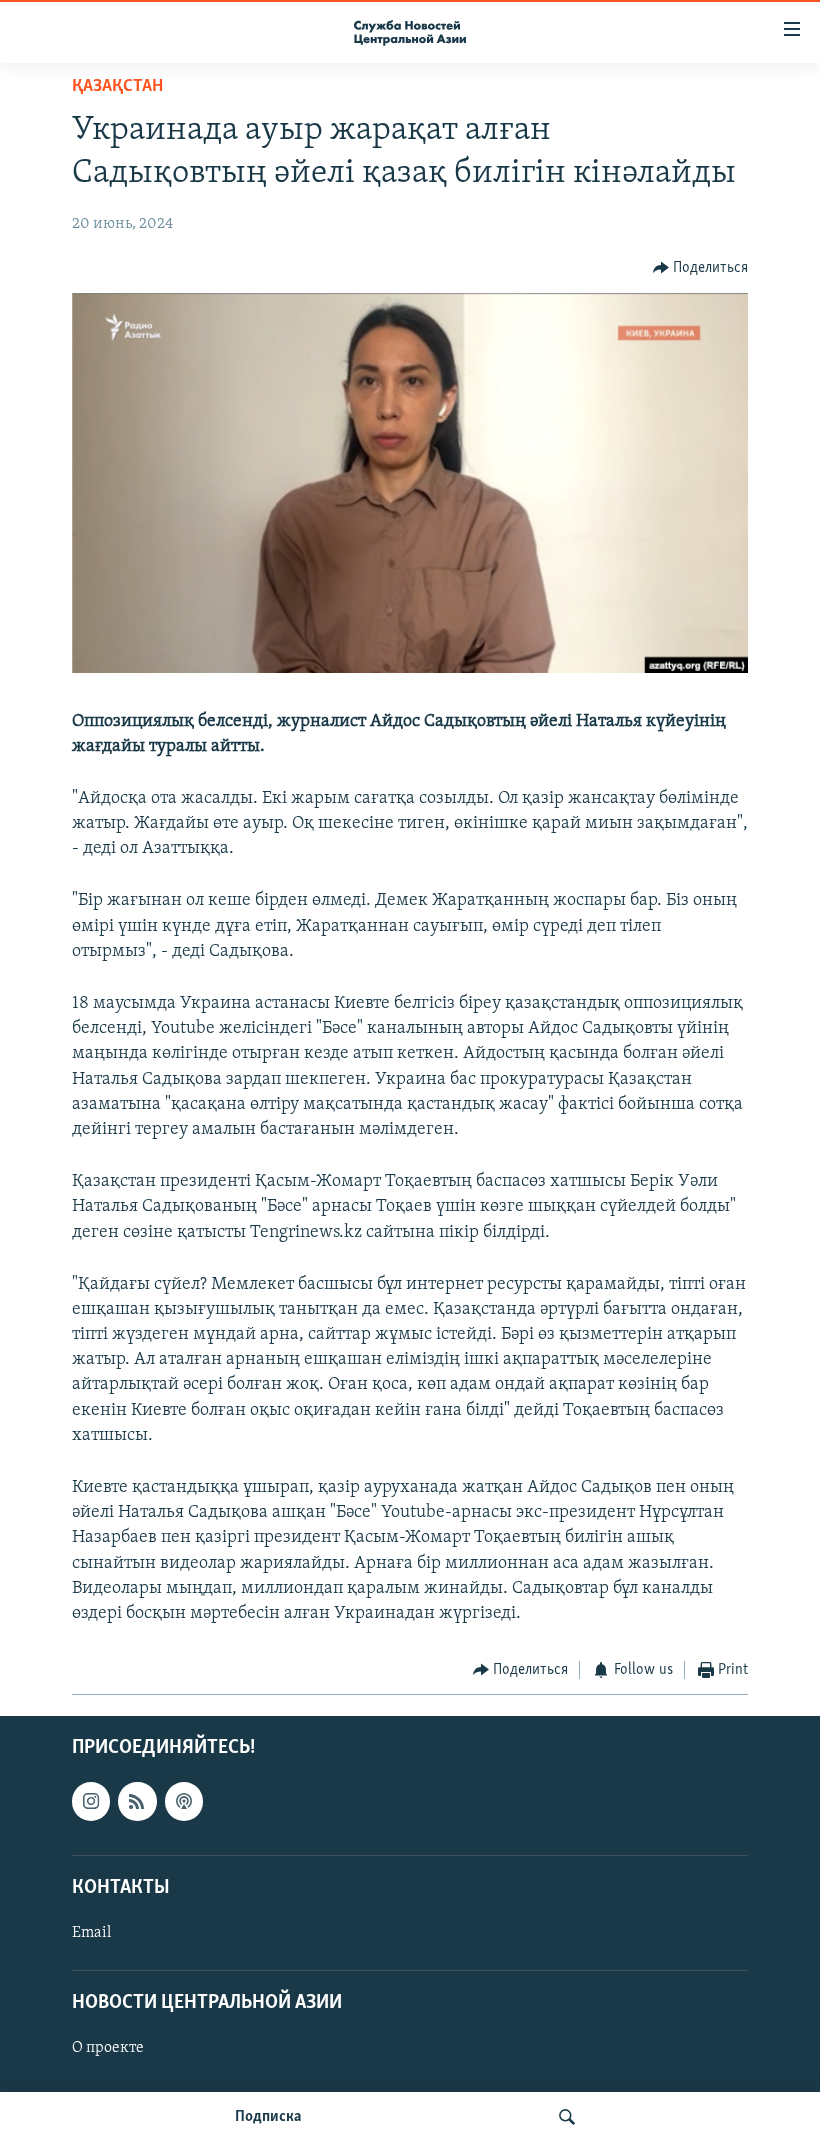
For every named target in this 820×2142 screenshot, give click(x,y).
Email (91, 1933)
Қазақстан (117, 87)
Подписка (268, 2117)
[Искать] (567, 2117)
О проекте (108, 2048)
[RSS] (137, 1801)
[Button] (701, 268)
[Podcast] (184, 1801)
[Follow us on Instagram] (91, 1801)
